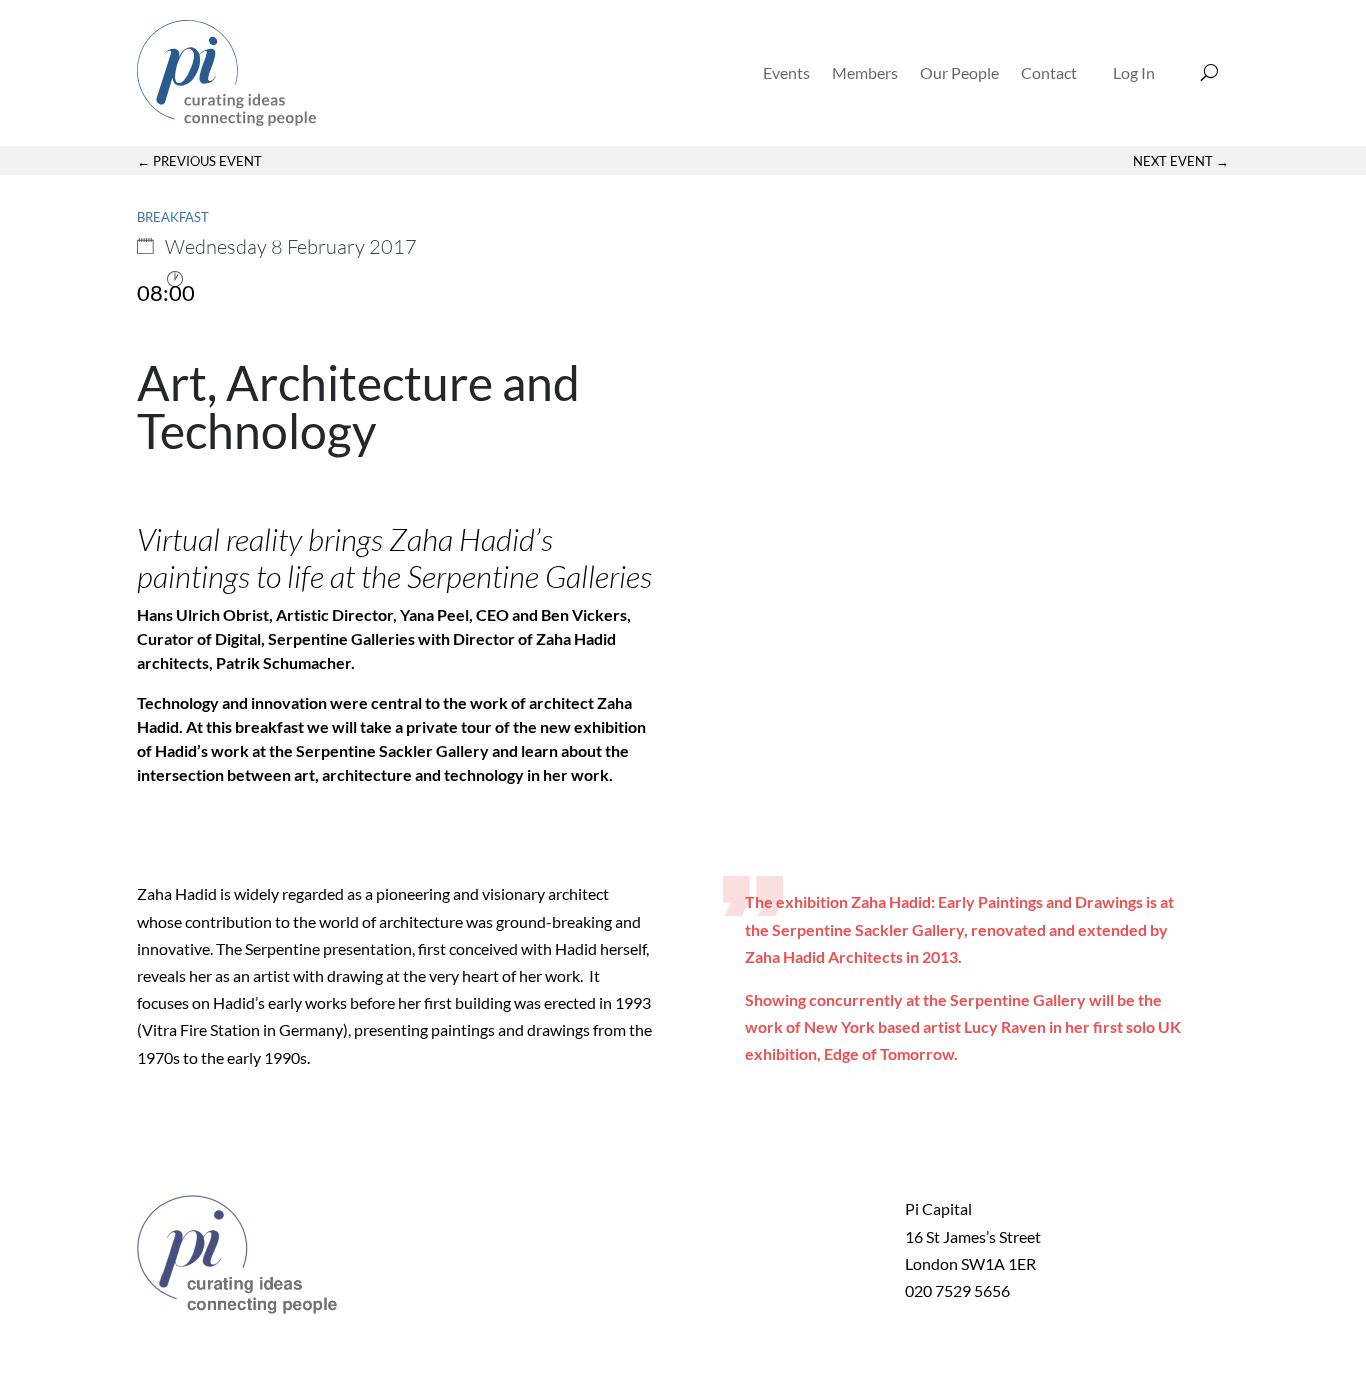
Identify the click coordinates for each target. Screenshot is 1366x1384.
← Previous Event (199, 161)
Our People (959, 72)
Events (786, 72)
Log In (1134, 72)
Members (865, 72)
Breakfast (173, 217)
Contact (1049, 72)
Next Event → (1181, 161)
